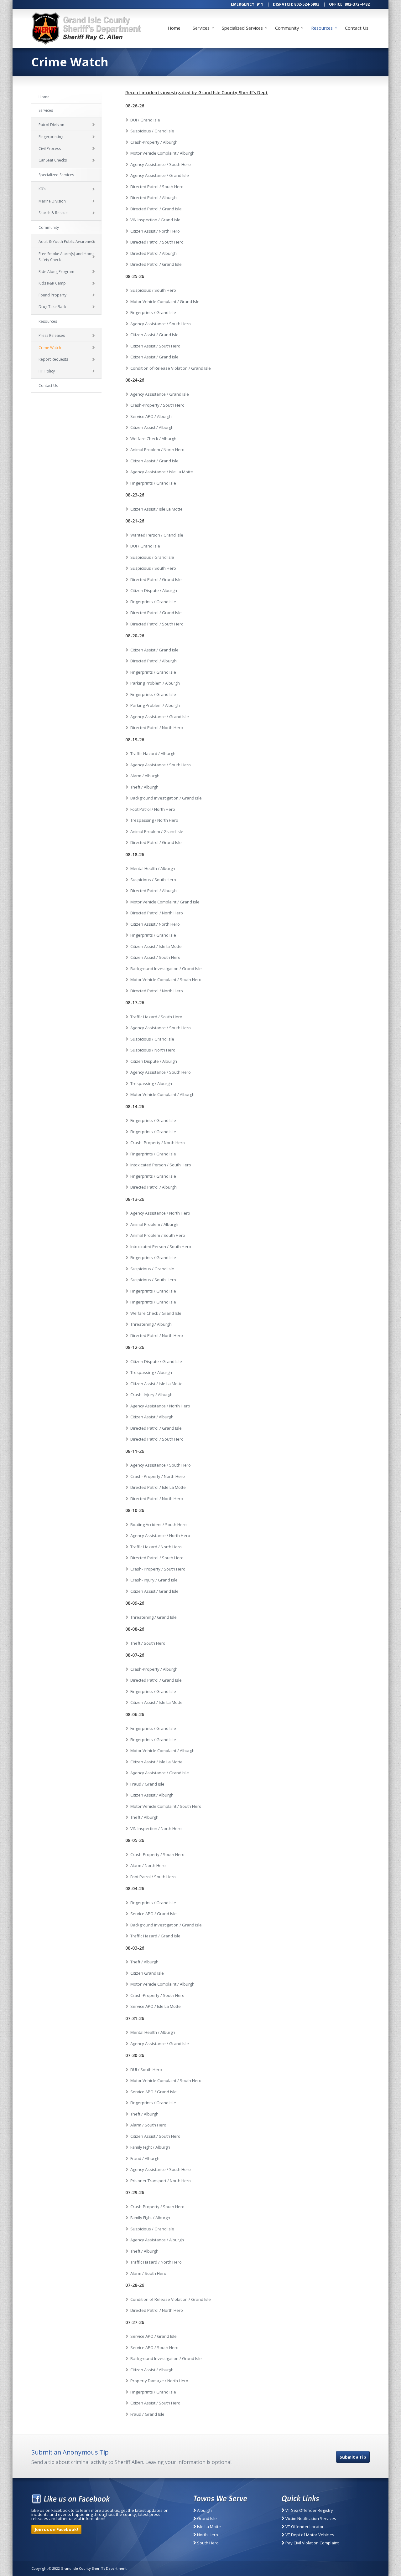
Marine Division (52, 201)
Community (287, 28)
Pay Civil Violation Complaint (312, 2543)
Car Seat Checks (53, 160)
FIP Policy (47, 371)
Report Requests (53, 359)
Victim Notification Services (310, 2518)
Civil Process (50, 149)
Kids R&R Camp (52, 283)
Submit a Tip (353, 2457)
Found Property (52, 295)
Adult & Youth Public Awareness (67, 242)
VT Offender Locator (304, 2527)
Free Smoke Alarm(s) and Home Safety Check (67, 257)
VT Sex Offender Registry (309, 2510)
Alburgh (204, 2510)
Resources (322, 28)
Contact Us (357, 28)
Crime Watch (50, 348)
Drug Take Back (52, 307)
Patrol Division (51, 125)
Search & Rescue (53, 213)
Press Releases (52, 335)
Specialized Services (242, 28)
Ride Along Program (56, 272)
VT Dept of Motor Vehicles (309, 2535)
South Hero (207, 2543)
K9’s (42, 189)
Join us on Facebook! (56, 2529)
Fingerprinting (51, 137)
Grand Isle (206, 2518)
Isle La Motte (208, 2527)
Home (174, 28)
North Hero (207, 2535)
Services (201, 28)
